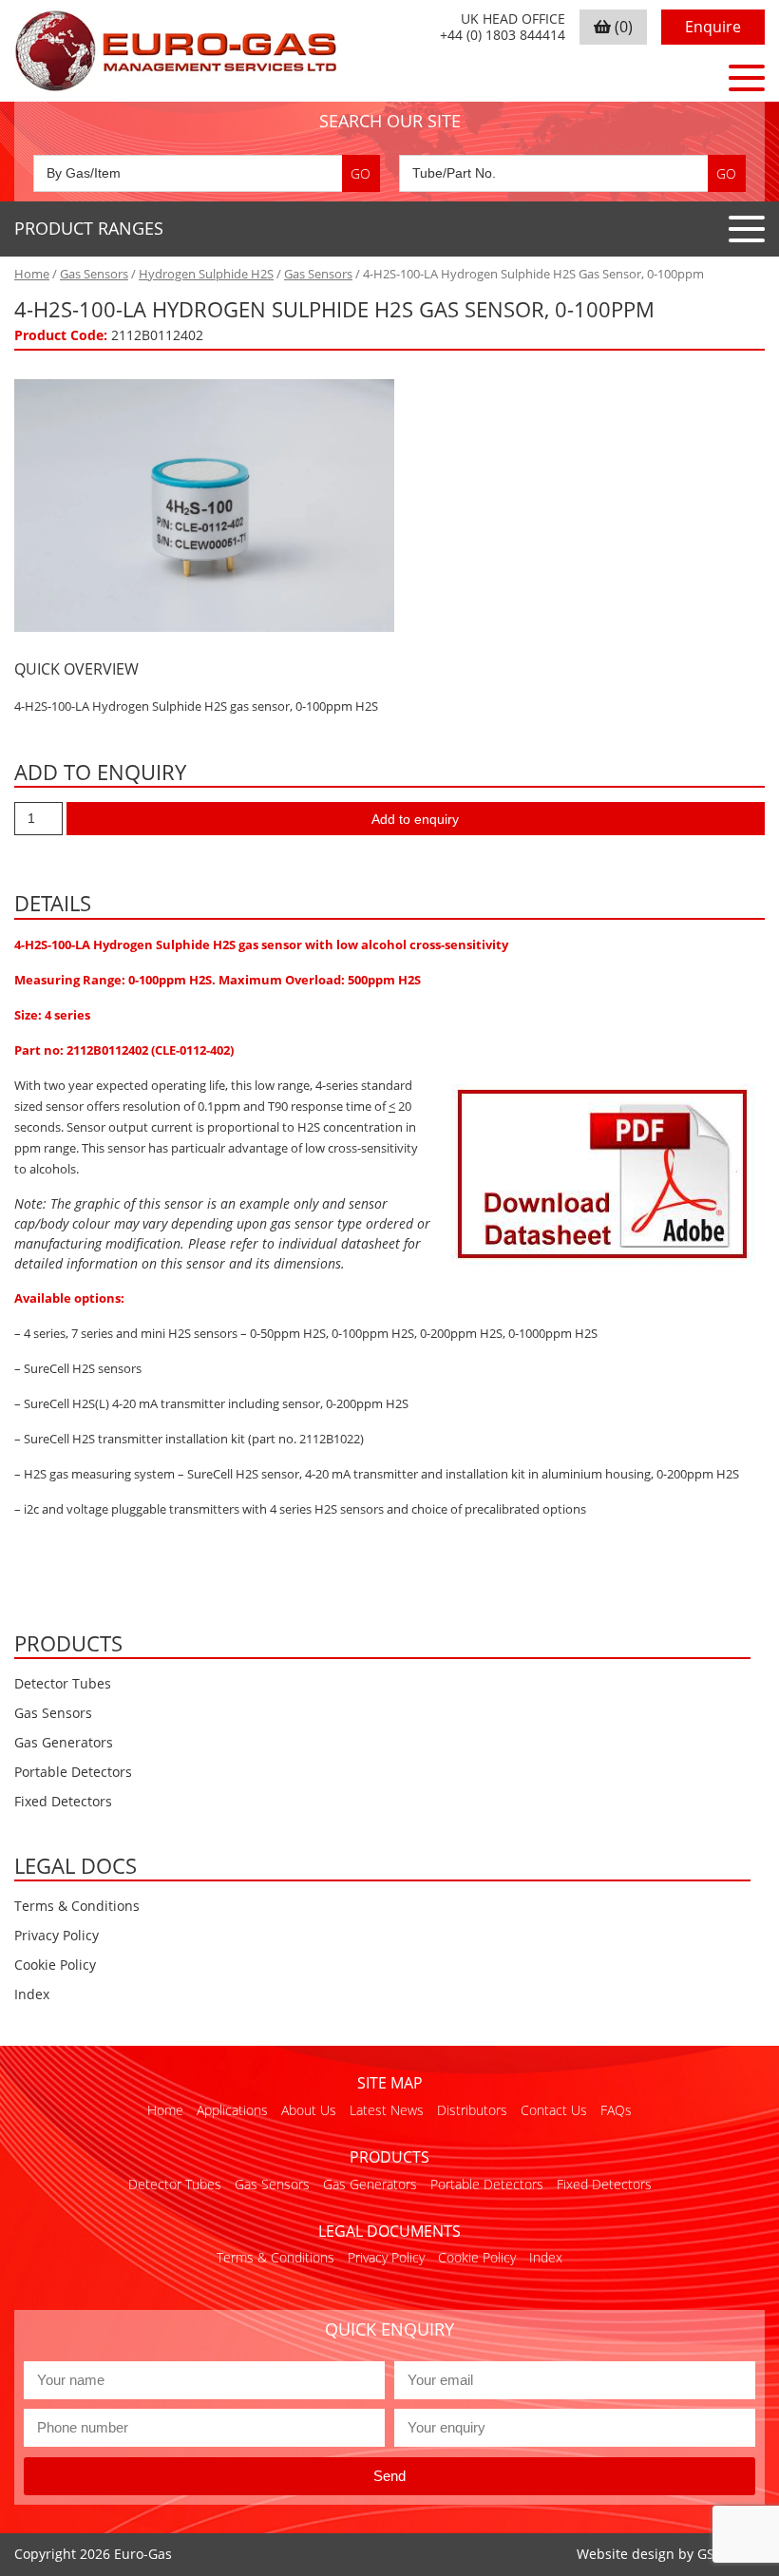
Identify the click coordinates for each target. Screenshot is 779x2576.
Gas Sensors (94, 274)
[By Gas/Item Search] (207, 173)
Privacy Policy (57, 1935)
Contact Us (554, 2110)
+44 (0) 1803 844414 (503, 36)
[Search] (361, 173)
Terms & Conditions (77, 1906)
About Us (309, 2110)
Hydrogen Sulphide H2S (206, 274)
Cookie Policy (55, 1965)
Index (32, 1994)
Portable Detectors (73, 1772)
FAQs (616, 2110)
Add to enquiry (415, 819)
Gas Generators (64, 1742)
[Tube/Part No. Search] (572, 173)
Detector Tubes (63, 1683)
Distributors (472, 2110)
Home (32, 274)
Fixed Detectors (63, 1801)
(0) (622, 27)
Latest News (387, 2110)
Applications (232, 2110)
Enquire (713, 27)
